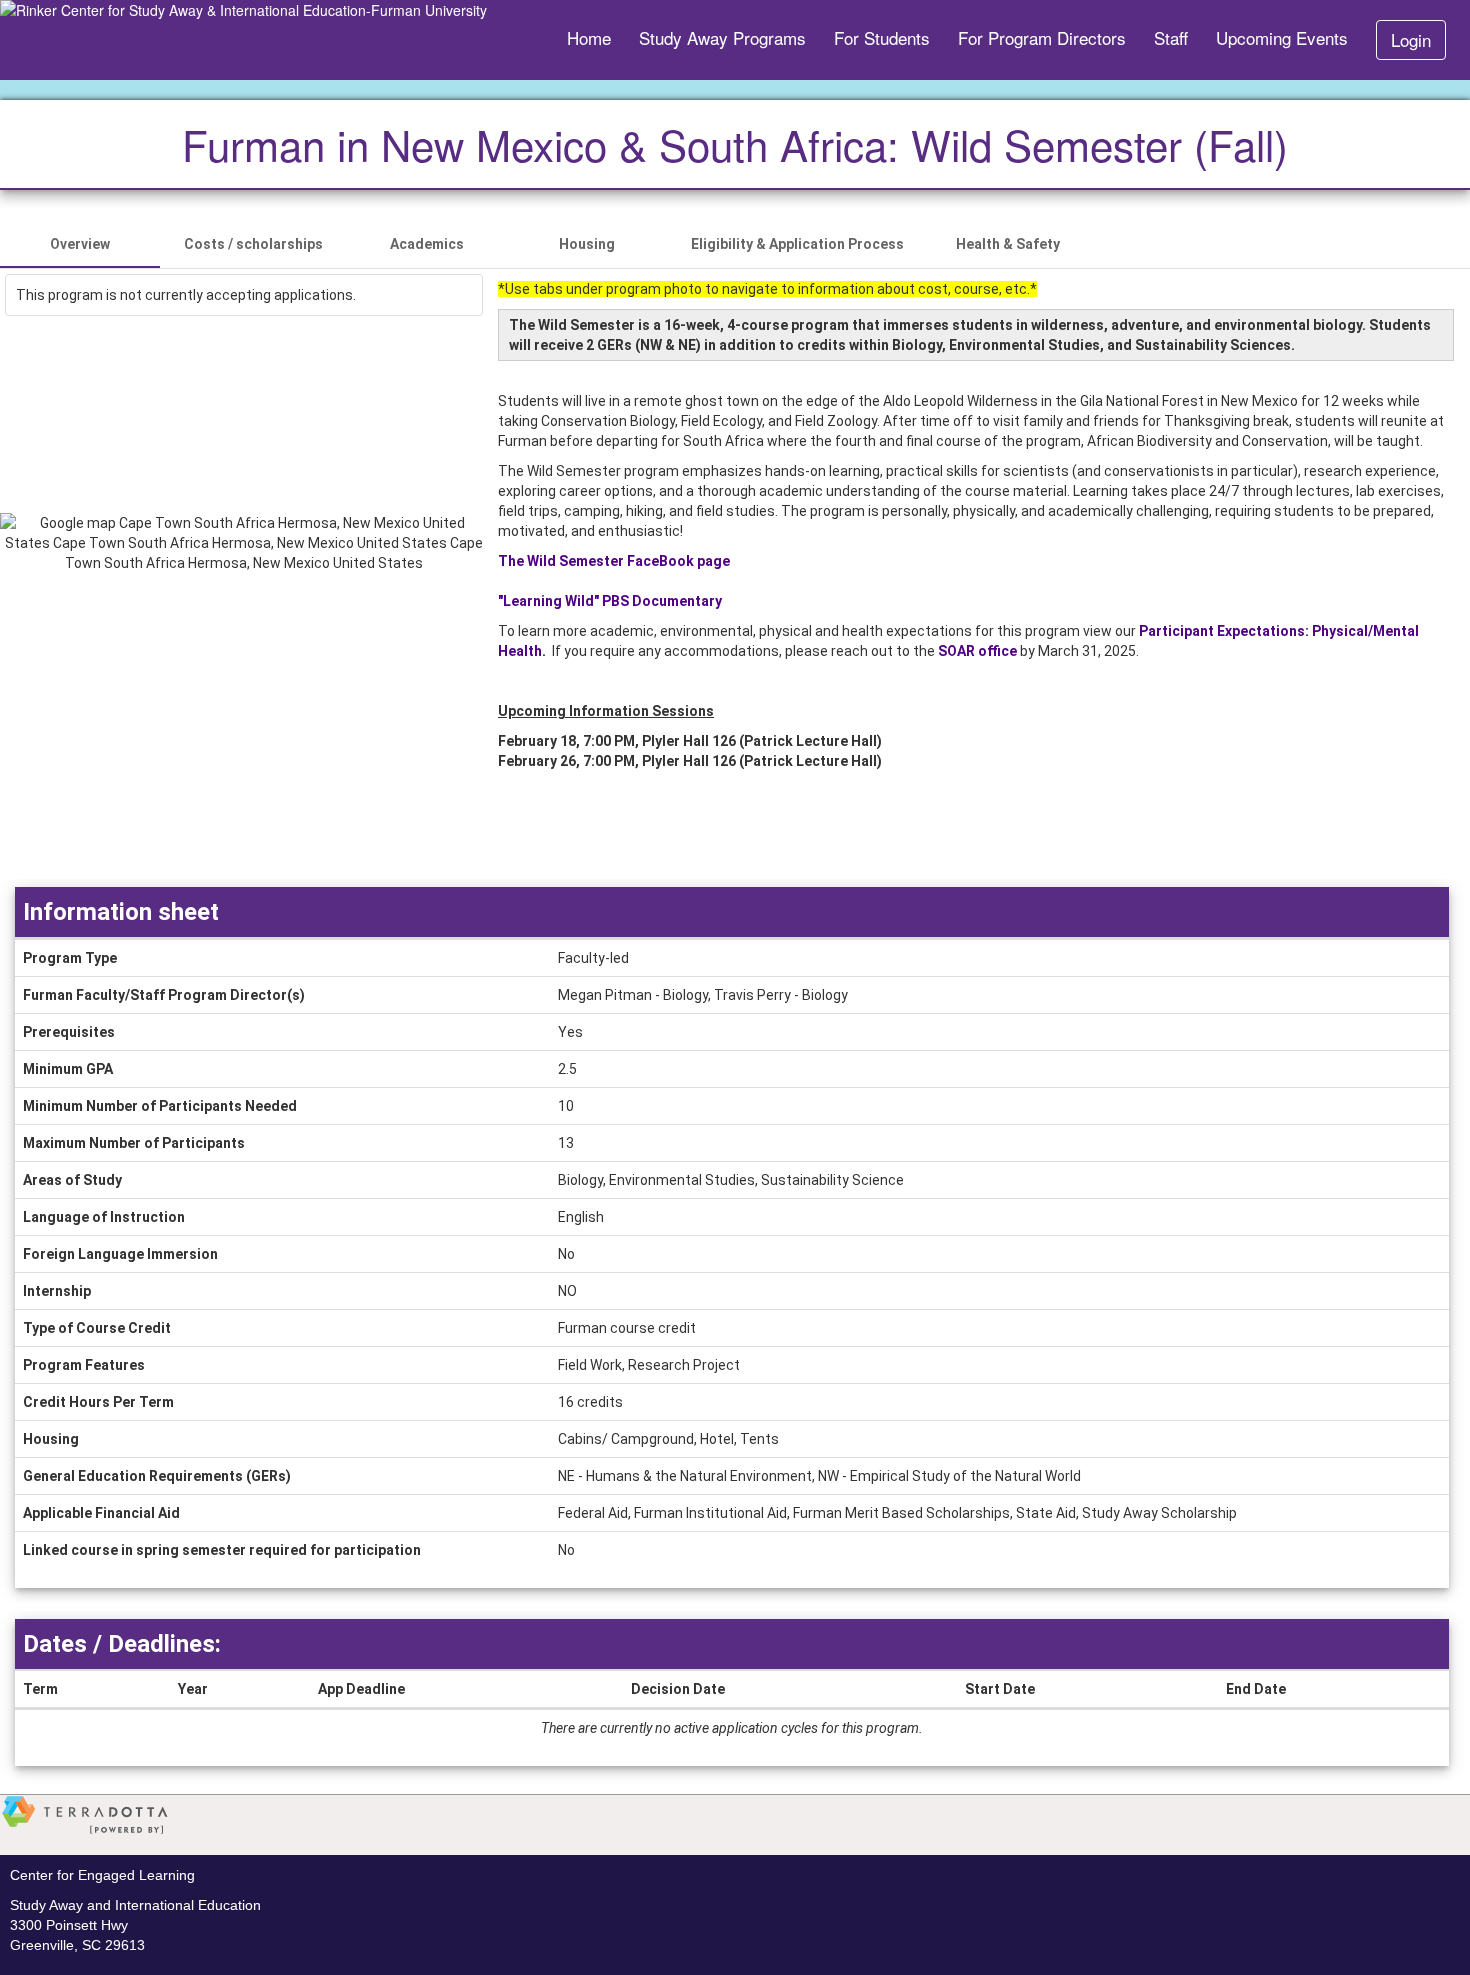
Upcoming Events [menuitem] (1282, 37)
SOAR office (977, 651)
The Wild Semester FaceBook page (614, 561)
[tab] (80, 244)
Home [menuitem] (589, 37)
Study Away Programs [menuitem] (722, 37)
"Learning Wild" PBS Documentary (610, 601)
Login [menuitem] (1411, 39)
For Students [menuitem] (882, 37)
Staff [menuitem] (1171, 37)
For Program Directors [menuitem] (1042, 37)
